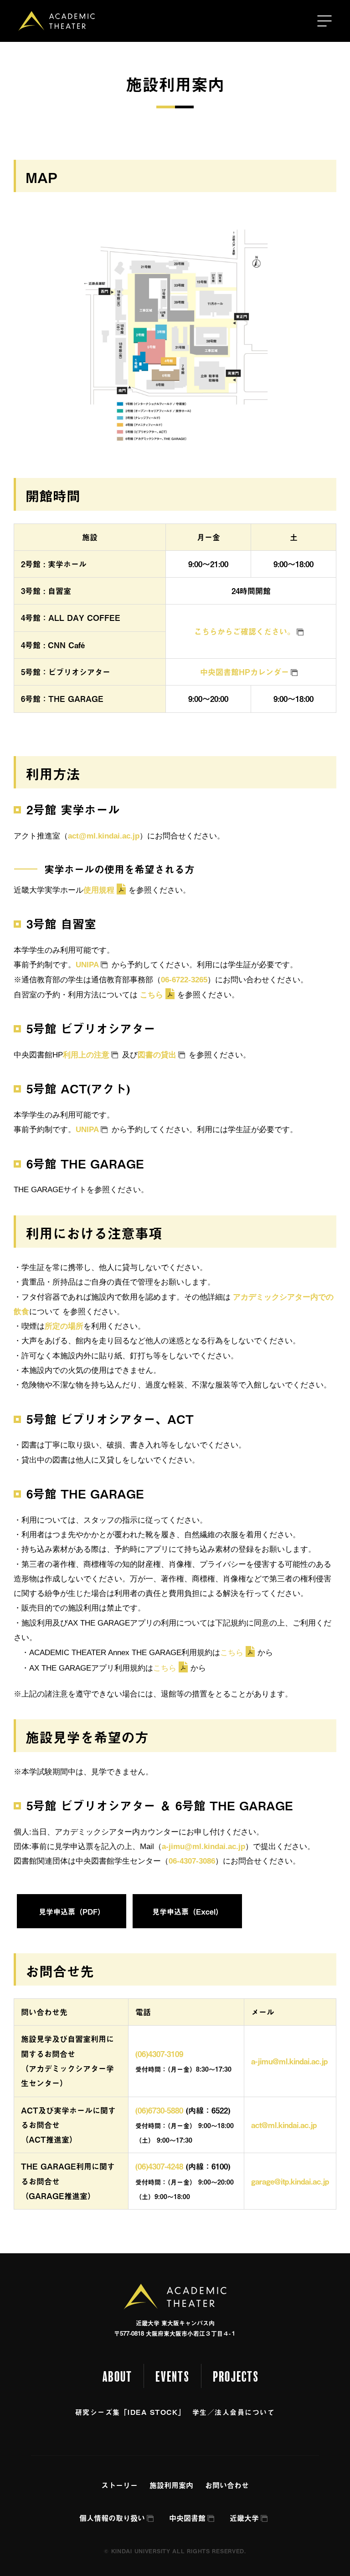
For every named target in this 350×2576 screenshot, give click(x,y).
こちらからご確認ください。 (244, 631)
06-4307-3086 (192, 1861)
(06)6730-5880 (159, 2110)
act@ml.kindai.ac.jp (104, 836)
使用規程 (99, 890)
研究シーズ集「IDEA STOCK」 (130, 2412)
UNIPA (87, 965)
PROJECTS (236, 2377)
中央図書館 (187, 2518)
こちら (152, 995)
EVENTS (172, 2377)
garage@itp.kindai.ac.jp (290, 2181)
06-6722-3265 (184, 980)
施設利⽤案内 (171, 2485)
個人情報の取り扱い (112, 2518)
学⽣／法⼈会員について (234, 2412)
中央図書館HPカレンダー (244, 672)
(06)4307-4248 (159, 2166)
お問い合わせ (227, 2485)
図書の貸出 (157, 1055)
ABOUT (117, 2377)
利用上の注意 (86, 1055)
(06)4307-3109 (163, 2054)
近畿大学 (244, 2518)
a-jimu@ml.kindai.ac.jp (203, 1847)
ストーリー (119, 2485)
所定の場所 (64, 1326)
